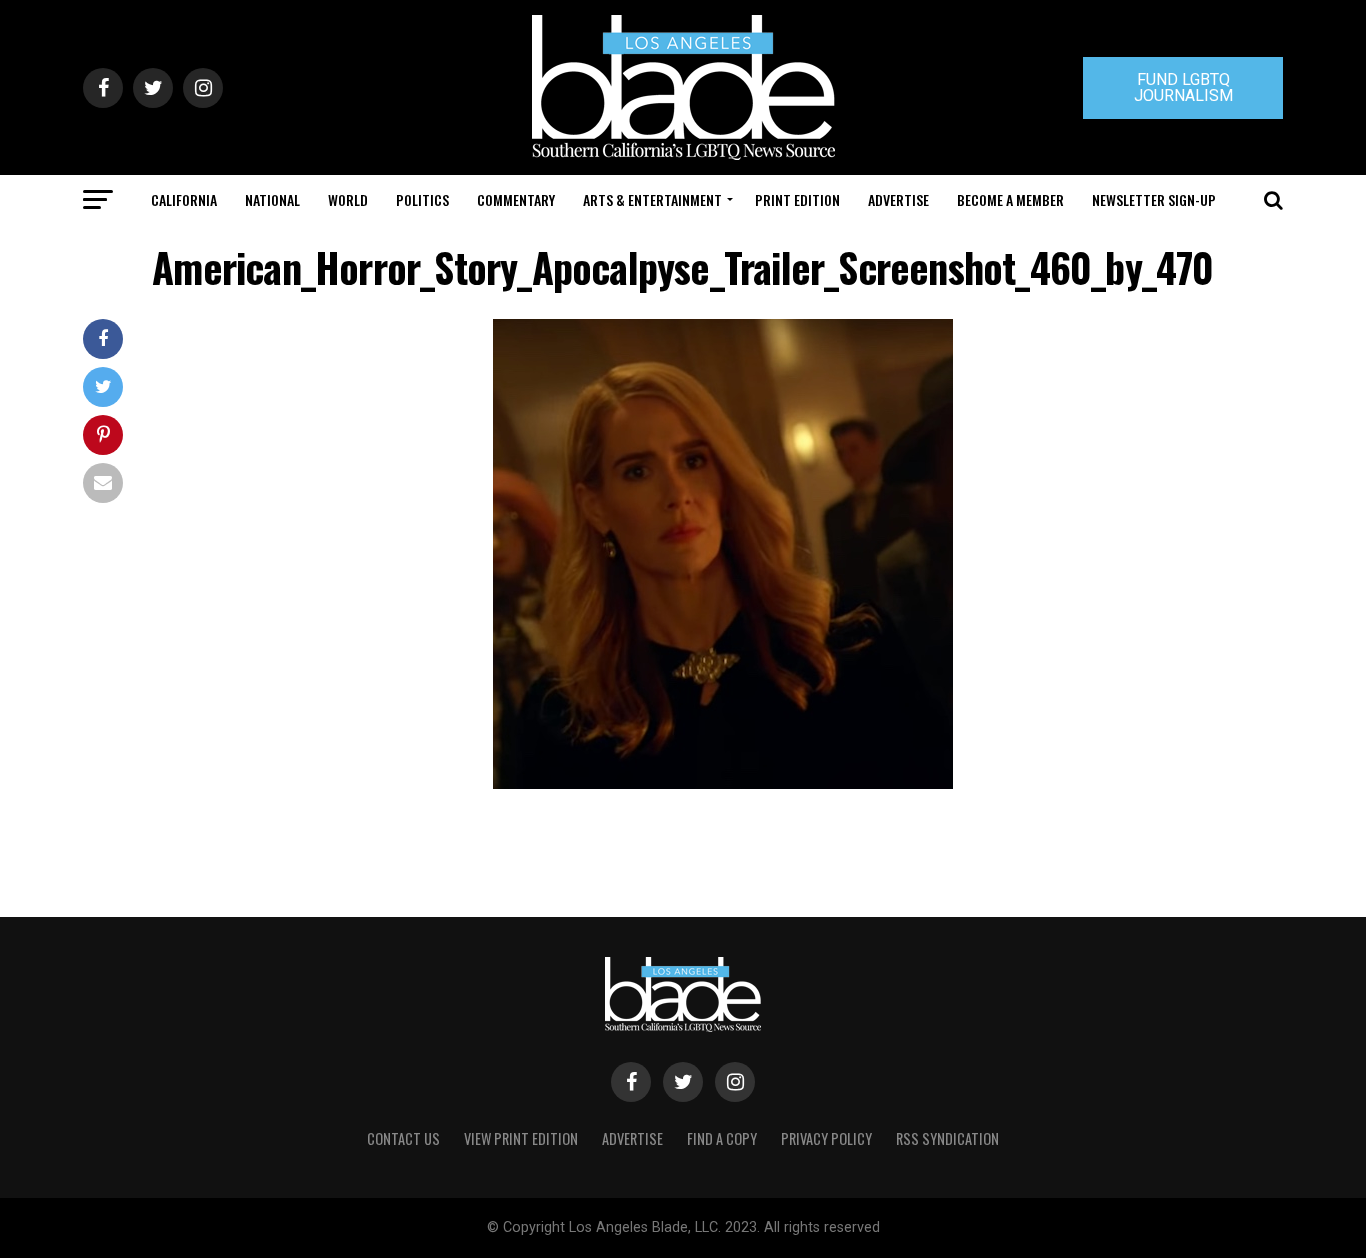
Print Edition (797, 199)
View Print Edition (521, 1138)
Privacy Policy (826, 1138)
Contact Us (403, 1138)
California (184, 199)
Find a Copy (722, 1138)
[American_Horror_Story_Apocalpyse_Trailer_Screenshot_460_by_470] (723, 783)
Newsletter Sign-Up (1154, 199)
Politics (422, 199)
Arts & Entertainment (652, 199)
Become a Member (1010, 199)
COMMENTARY (516, 199)
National (272, 199)
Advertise (898, 199)
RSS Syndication (947, 1138)
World (348, 199)
